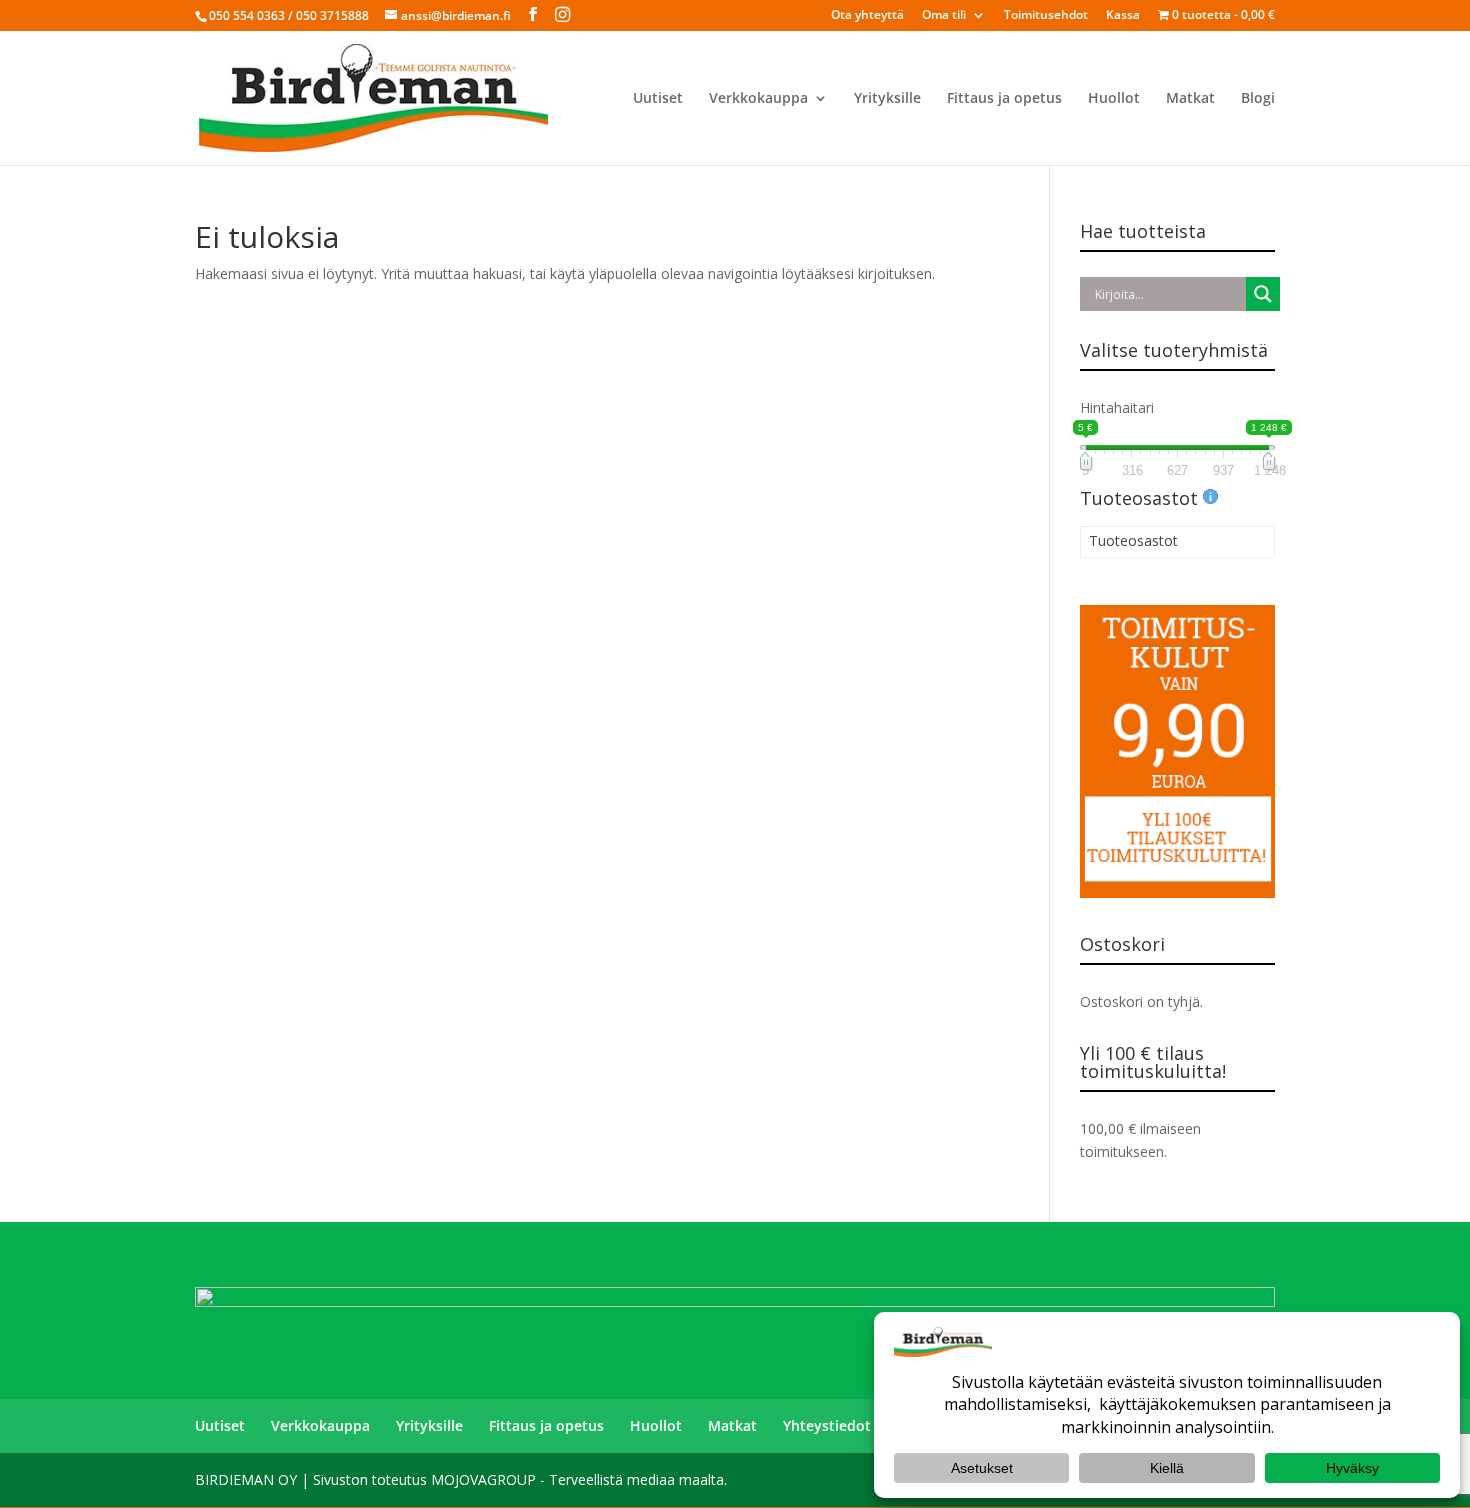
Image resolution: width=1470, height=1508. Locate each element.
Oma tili (944, 16)
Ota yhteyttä (867, 16)
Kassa (1123, 16)
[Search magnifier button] (1263, 294)
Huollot (1114, 99)
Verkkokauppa (758, 99)
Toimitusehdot (1046, 16)
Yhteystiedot (827, 1425)
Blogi (1258, 99)
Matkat (1190, 99)
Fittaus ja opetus (1004, 99)
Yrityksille (887, 99)
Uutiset (658, 99)
